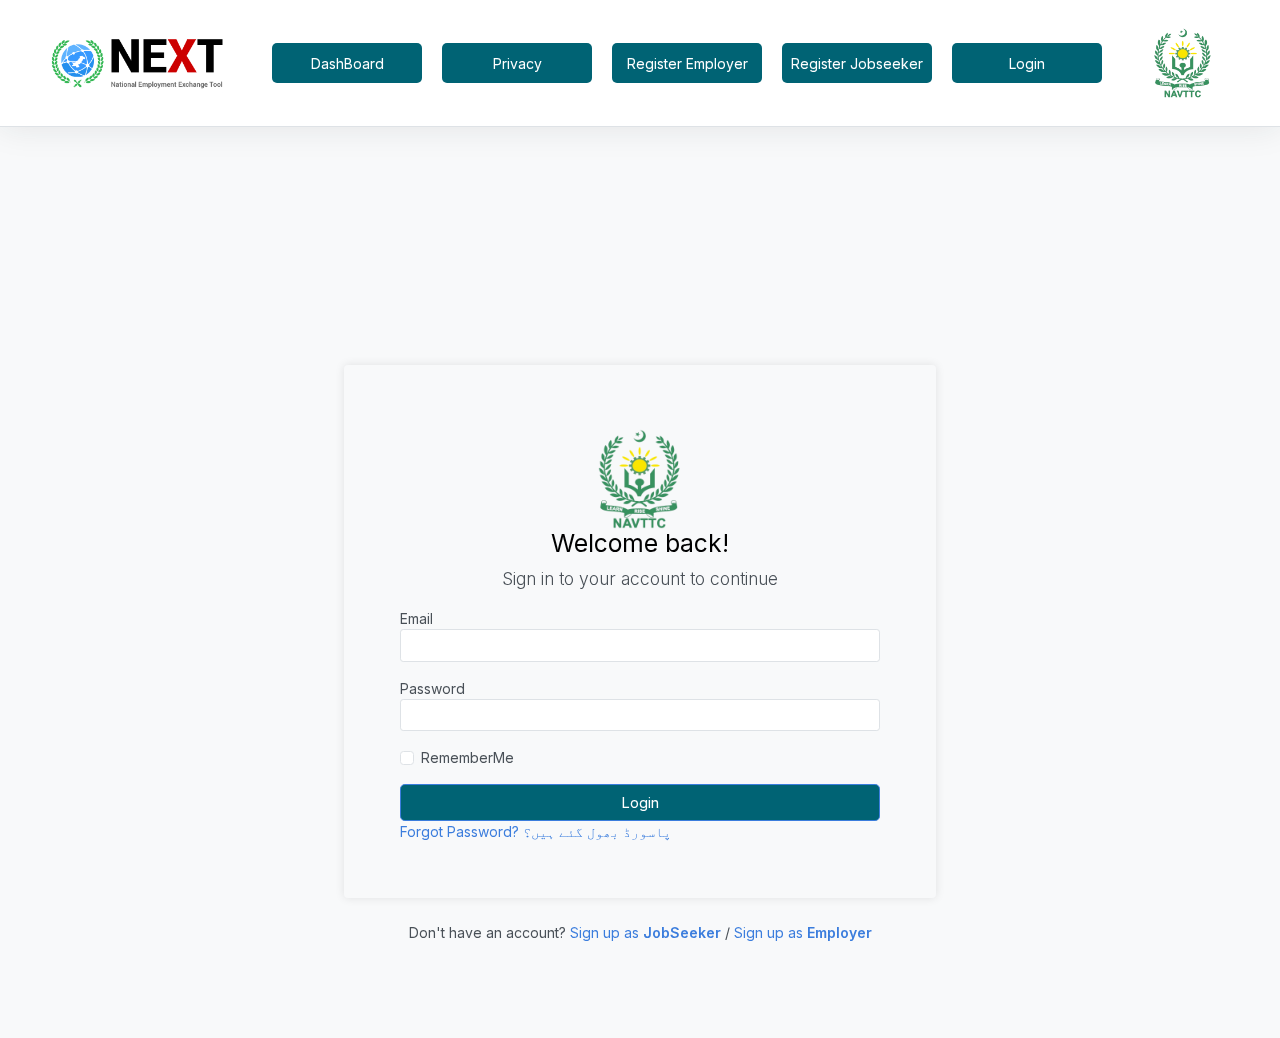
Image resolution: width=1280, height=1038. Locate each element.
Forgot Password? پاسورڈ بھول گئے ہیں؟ (535, 831)
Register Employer (687, 63)
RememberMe (467, 757)
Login (1027, 63)
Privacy (517, 63)
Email (416, 618)
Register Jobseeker (857, 63)
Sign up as (645, 932)
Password (432, 688)
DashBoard (347, 63)
